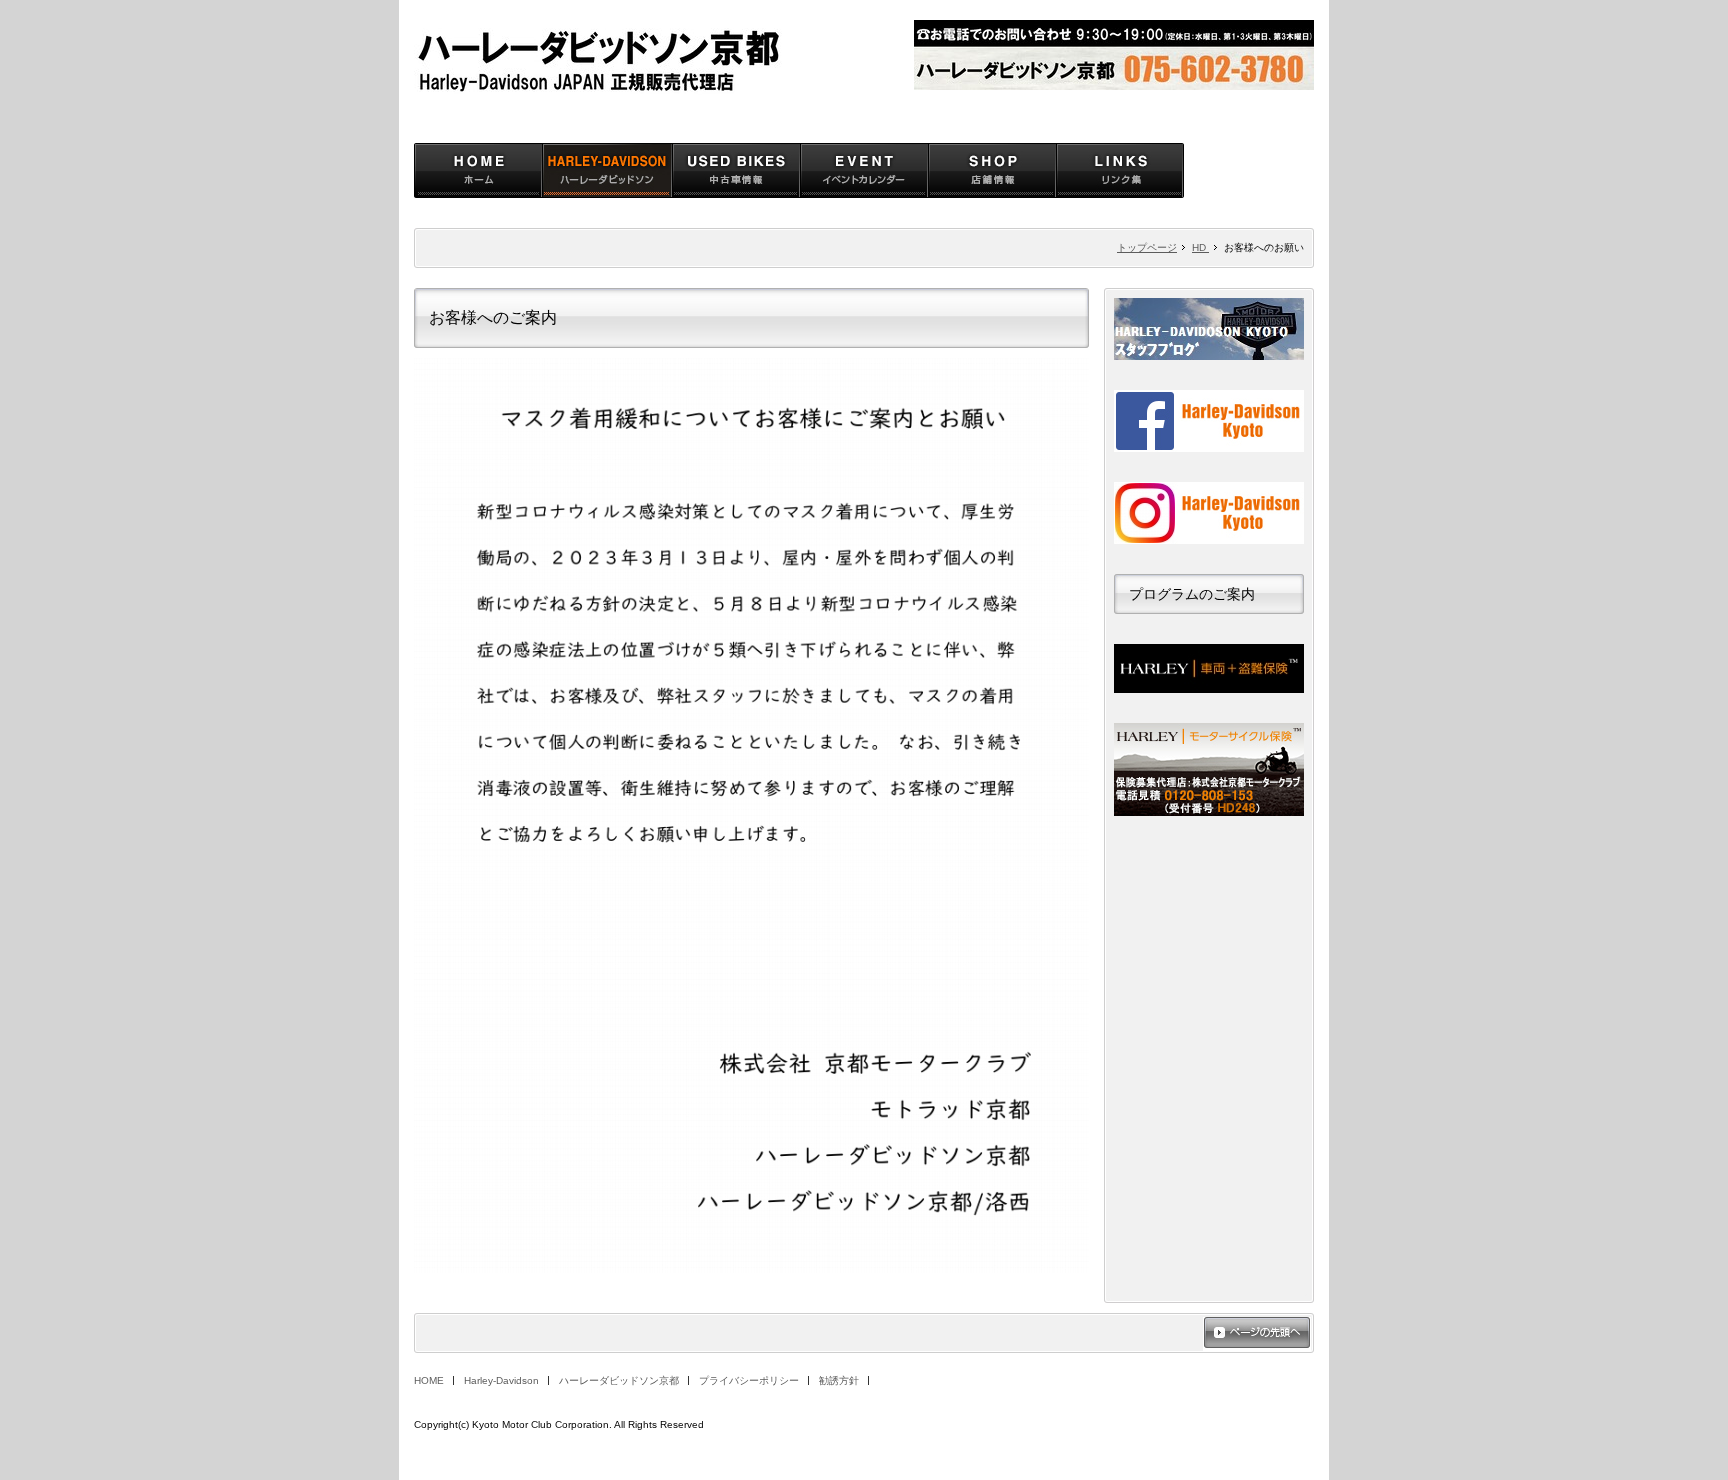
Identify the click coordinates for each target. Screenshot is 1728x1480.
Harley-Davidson (501, 1380)
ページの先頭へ (1257, 1334)
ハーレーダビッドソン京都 (619, 1380)
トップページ (1147, 247)
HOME (429, 1380)
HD (1200, 247)
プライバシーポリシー (749, 1380)
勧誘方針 (839, 1380)
